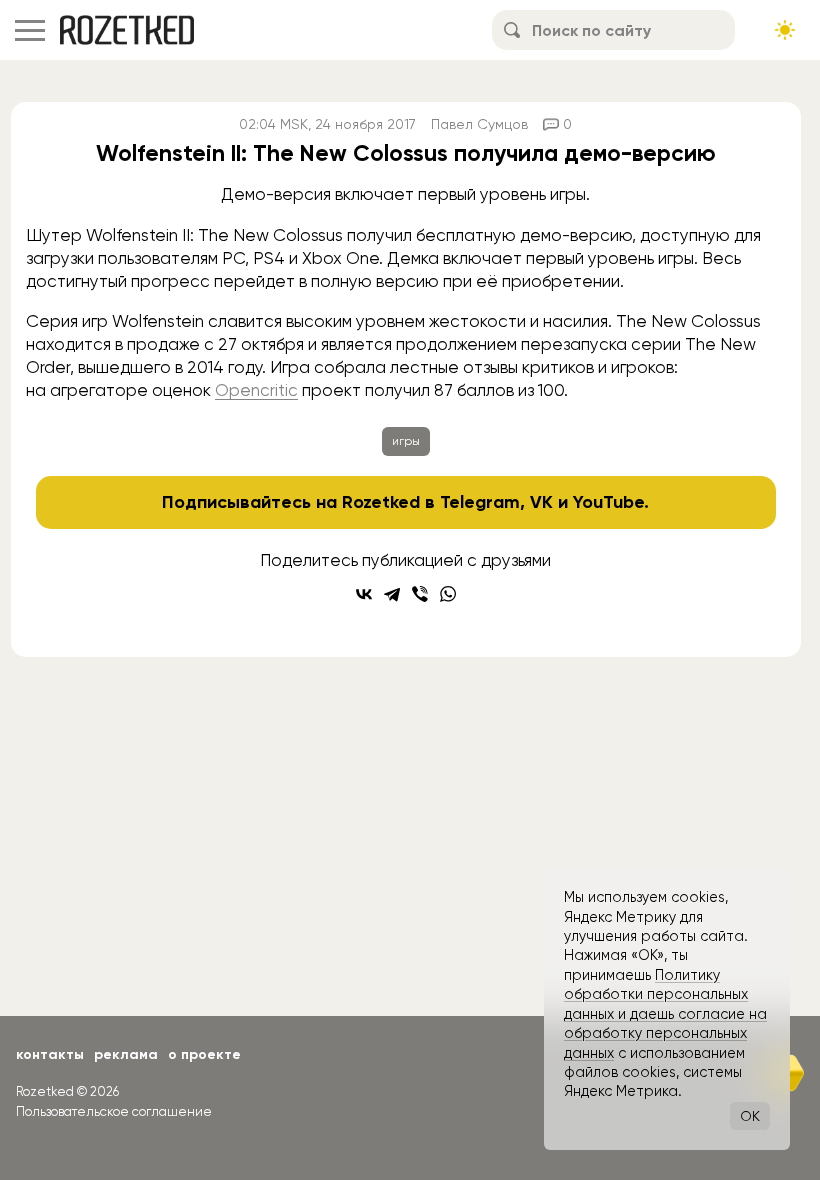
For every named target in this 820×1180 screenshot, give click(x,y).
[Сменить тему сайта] (785, 30)
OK (750, 1116)
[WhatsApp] (448, 594)
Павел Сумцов (479, 124)
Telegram (480, 502)
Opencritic (256, 390)
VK (541, 502)
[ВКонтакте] (364, 594)
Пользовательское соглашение (114, 1111)
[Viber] (420, 594)
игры (406, 441)
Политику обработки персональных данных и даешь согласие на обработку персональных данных (665, 1014)
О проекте (204, 1054)
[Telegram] (392, 594)
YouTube (608, 502)
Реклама (126, 1054)
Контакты (50, 1054)
